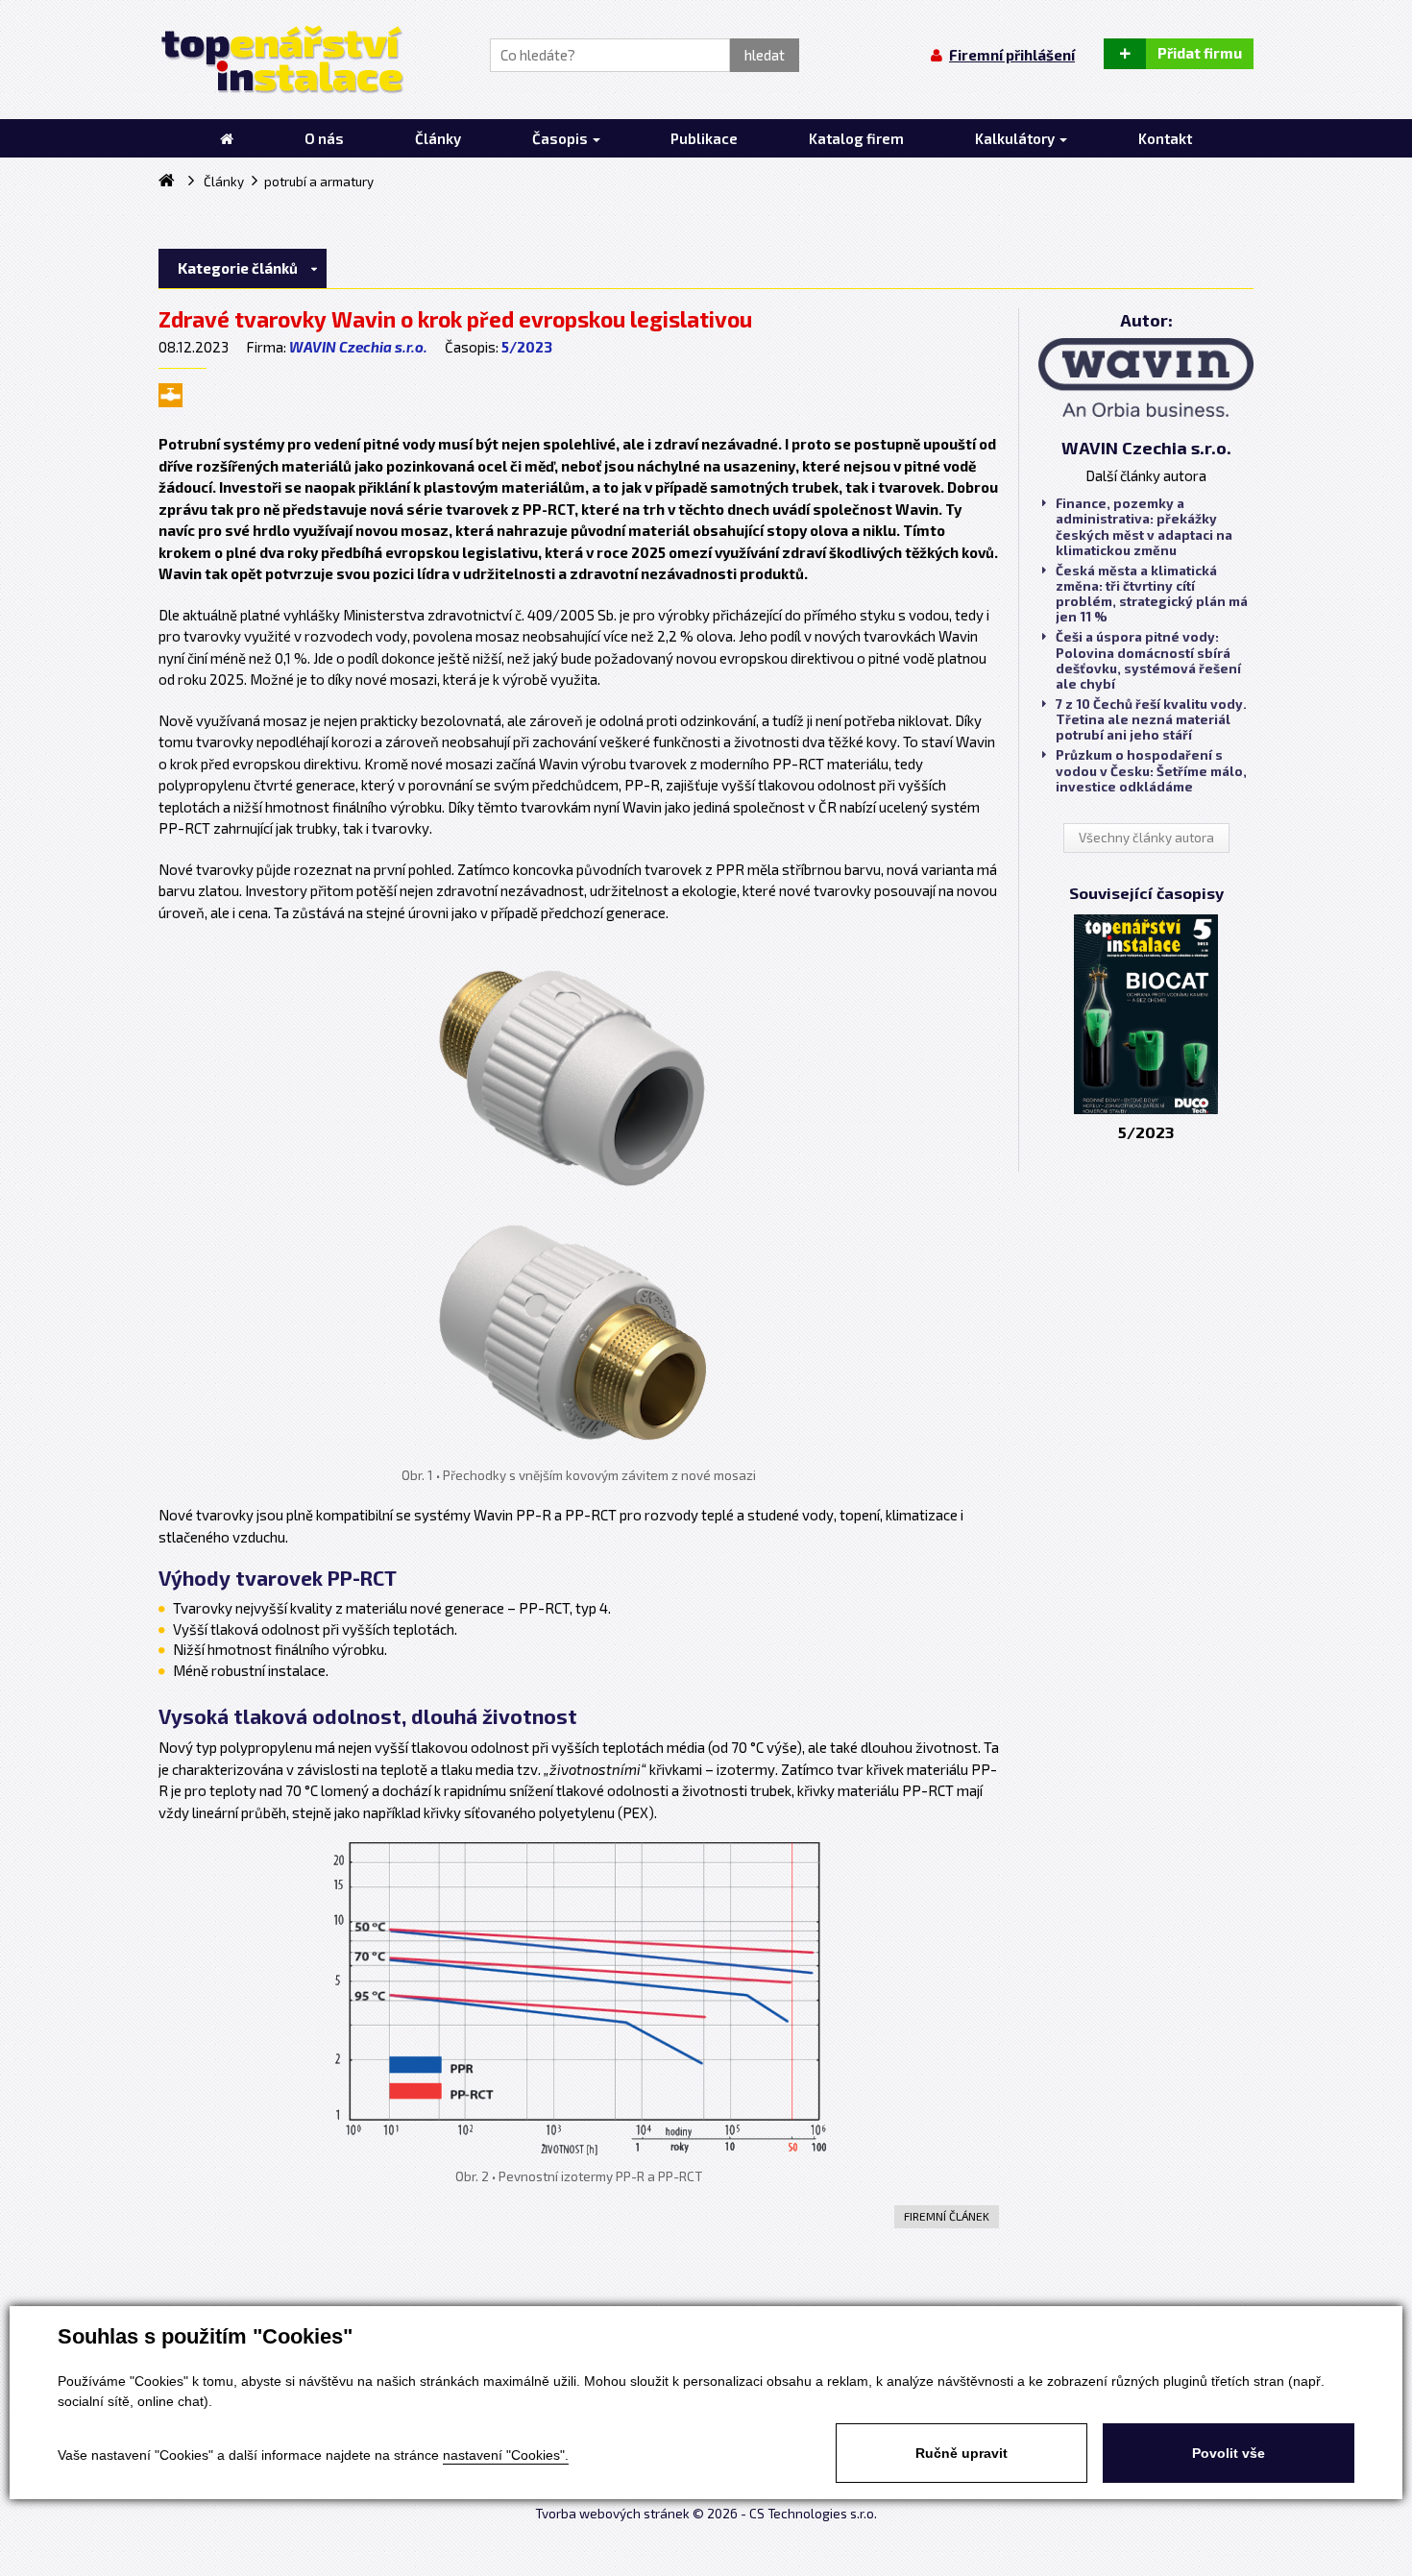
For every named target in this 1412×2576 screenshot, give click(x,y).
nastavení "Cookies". (506, 2455)
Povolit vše (1229, 2453)
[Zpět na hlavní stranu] (281, 60)
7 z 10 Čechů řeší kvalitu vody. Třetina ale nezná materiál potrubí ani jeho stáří (1151, 719)
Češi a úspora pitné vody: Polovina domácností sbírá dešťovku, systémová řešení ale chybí (1148, 660)
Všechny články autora (1146, 838)
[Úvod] (227, 138)
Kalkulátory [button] (1016, 138)
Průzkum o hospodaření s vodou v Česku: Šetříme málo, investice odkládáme (1151, 770)
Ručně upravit (962, 2453)
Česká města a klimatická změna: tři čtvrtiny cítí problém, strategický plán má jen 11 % (1152, 594)
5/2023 (527, 347)
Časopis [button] (561, 138)
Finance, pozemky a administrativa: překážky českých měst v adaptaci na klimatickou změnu (1144, 527)
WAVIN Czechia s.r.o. (358, 347)
